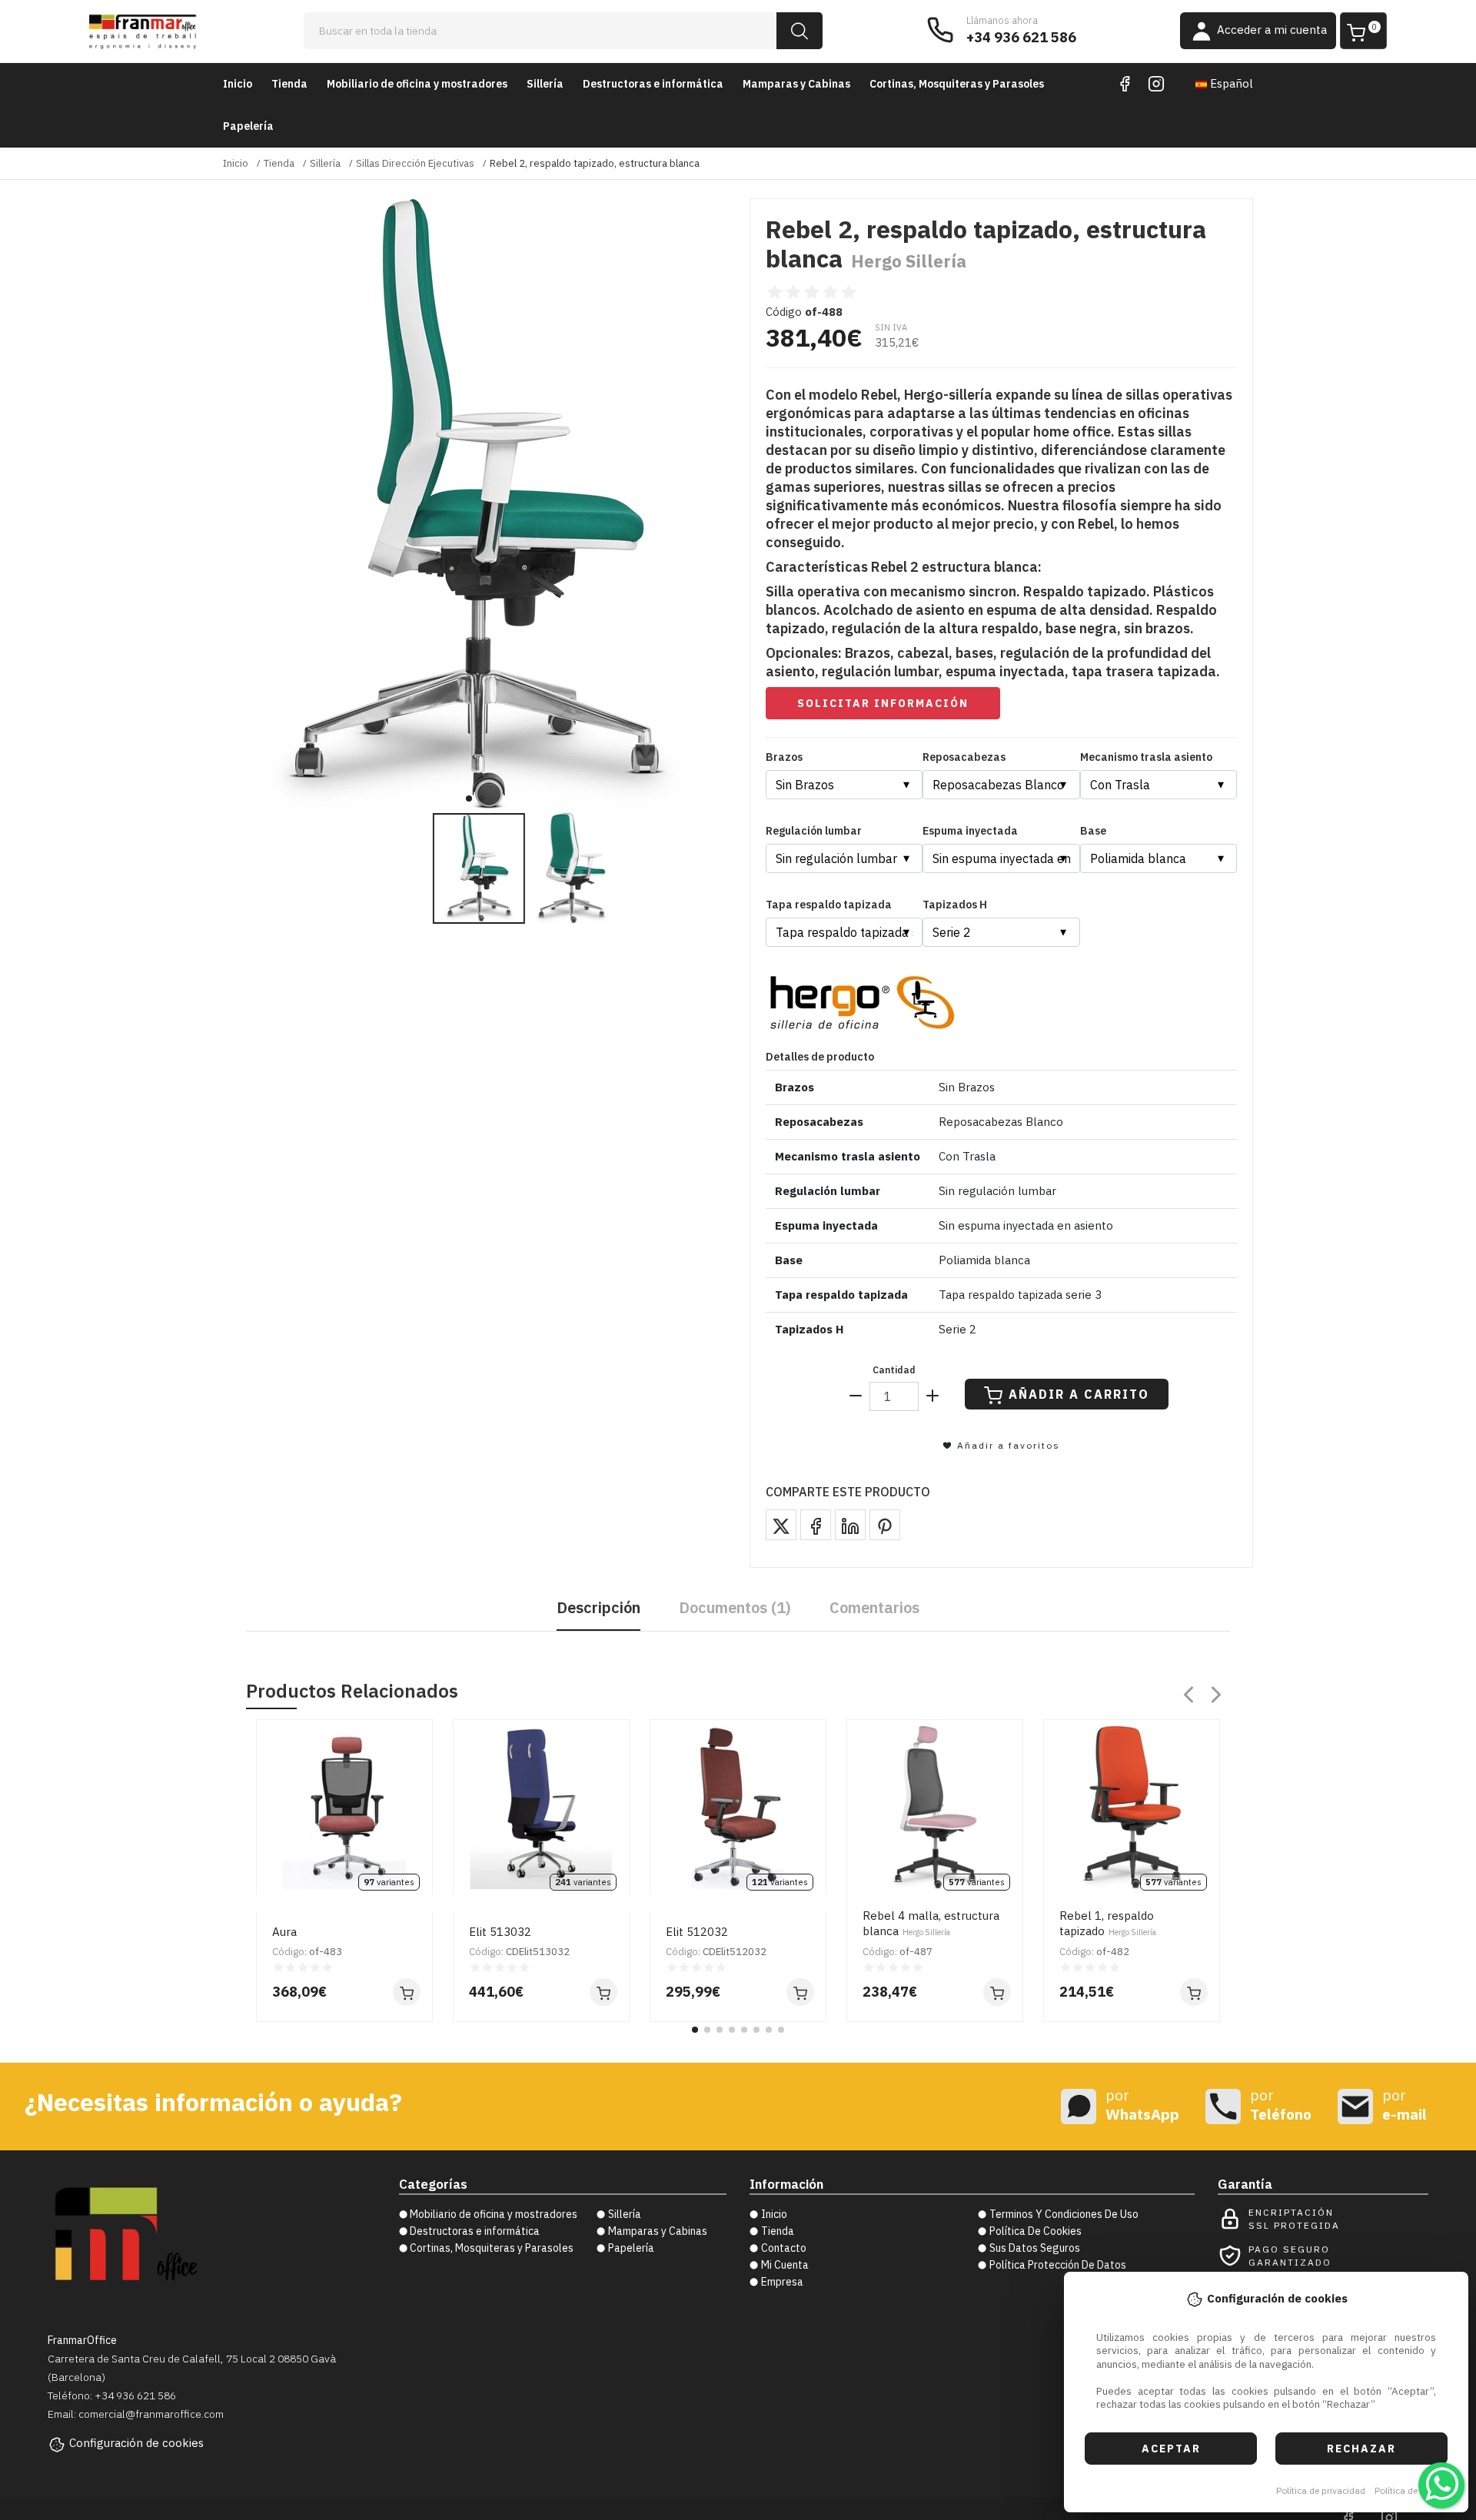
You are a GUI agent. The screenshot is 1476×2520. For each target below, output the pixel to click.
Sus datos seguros (1035, 2248)
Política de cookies (1413, 2490)
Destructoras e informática (653, 84)
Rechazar (1361, 2449)
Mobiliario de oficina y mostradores (417, 84)
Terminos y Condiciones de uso (1064, 2214)
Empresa (782, 2282)
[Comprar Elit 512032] (800, 1992)
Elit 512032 (697, 1932)
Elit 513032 (500, 1932)
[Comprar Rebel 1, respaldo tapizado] (1194, 1992)
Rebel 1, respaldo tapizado (1108, 1923)
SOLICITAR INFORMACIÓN (883, 703)
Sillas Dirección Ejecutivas (415, 163)
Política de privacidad (1321, 2490)
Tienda (289, 84)
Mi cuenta (785, 2265)
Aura (284, 1932)
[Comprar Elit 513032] (603, 1992)
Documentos (735, 1607)
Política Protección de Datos (1058, 2265)
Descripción (598, 1607)
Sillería (545, 84)
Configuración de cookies (136, 2443)
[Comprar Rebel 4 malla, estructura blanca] (997, 1992)
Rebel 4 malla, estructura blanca (931, 1923)
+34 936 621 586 (1021, 37)
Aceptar (1171, 2449)
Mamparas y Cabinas (796, 84)
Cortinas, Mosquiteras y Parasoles (957, 84)
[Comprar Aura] (407, 1992)
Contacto (784, 2248)
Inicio (238, 84)
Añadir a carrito (1079, 1394)
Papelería (248, 126)
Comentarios (874, 1607)
